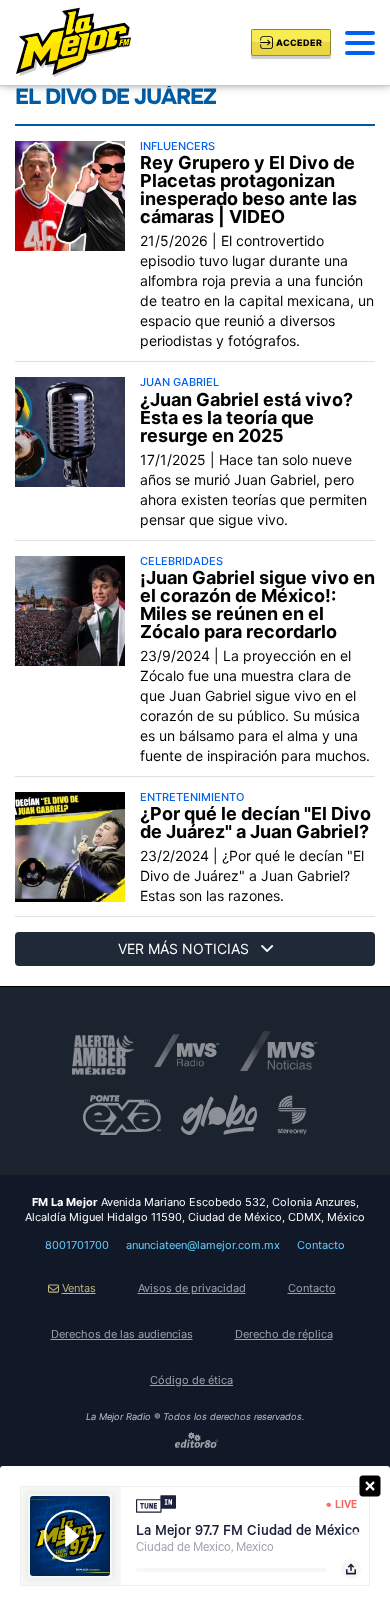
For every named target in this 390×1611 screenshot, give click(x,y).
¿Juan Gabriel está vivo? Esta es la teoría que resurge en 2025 (246, 418)
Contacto (321, 1245)
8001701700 (77, 1245)
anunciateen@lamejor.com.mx (203, 1245)
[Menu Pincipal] (360, 43)
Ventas (79, 1288)
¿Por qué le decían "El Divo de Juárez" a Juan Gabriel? (255, 823)
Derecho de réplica (284, 1334)
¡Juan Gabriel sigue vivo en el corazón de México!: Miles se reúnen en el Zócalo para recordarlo (257, 605)
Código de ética (191, 1380)
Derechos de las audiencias (122, 1334)
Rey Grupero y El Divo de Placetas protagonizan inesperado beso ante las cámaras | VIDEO (248, 190)
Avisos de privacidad (192, 1288)
